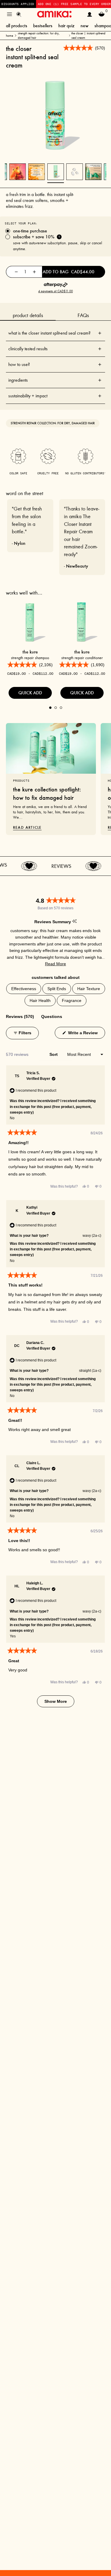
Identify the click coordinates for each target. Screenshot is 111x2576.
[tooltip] (74, 922)
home (9, 36)
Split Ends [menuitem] (57, 989)
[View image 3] (93, 172)
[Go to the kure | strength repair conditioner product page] (82, 622)
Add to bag (69, 272)
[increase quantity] (34, 272)
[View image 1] (56, 172)
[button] (55, 964)
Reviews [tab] (20, 1016)
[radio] (55, 231)
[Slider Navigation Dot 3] (61, 708)
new (85, 26)
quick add (30, 693)
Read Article (27, 827)
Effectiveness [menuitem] (24, 989)
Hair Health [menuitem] (40, 1000)
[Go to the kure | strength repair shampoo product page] (30, 622)
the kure (30, 652)
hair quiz (66, 26)
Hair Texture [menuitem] (89, 989)
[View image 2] (74, 172)
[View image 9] (37, 172)
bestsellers (43, 26)
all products (17, 26)
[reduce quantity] (16, 272)
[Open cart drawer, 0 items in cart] (102, 14)
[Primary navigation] (9, 14)
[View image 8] (18, 172)
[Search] (19, 14)
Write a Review (86, 1033)
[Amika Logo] (54, 14)
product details (28, 315)
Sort (54, 1054)
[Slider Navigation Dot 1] (50, 708)
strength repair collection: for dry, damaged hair (39, 36)
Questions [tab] (52, 1016)
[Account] (90, 14)
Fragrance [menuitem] (72, 1000)
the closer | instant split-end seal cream (88, 36)
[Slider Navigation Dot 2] (56, 708)
